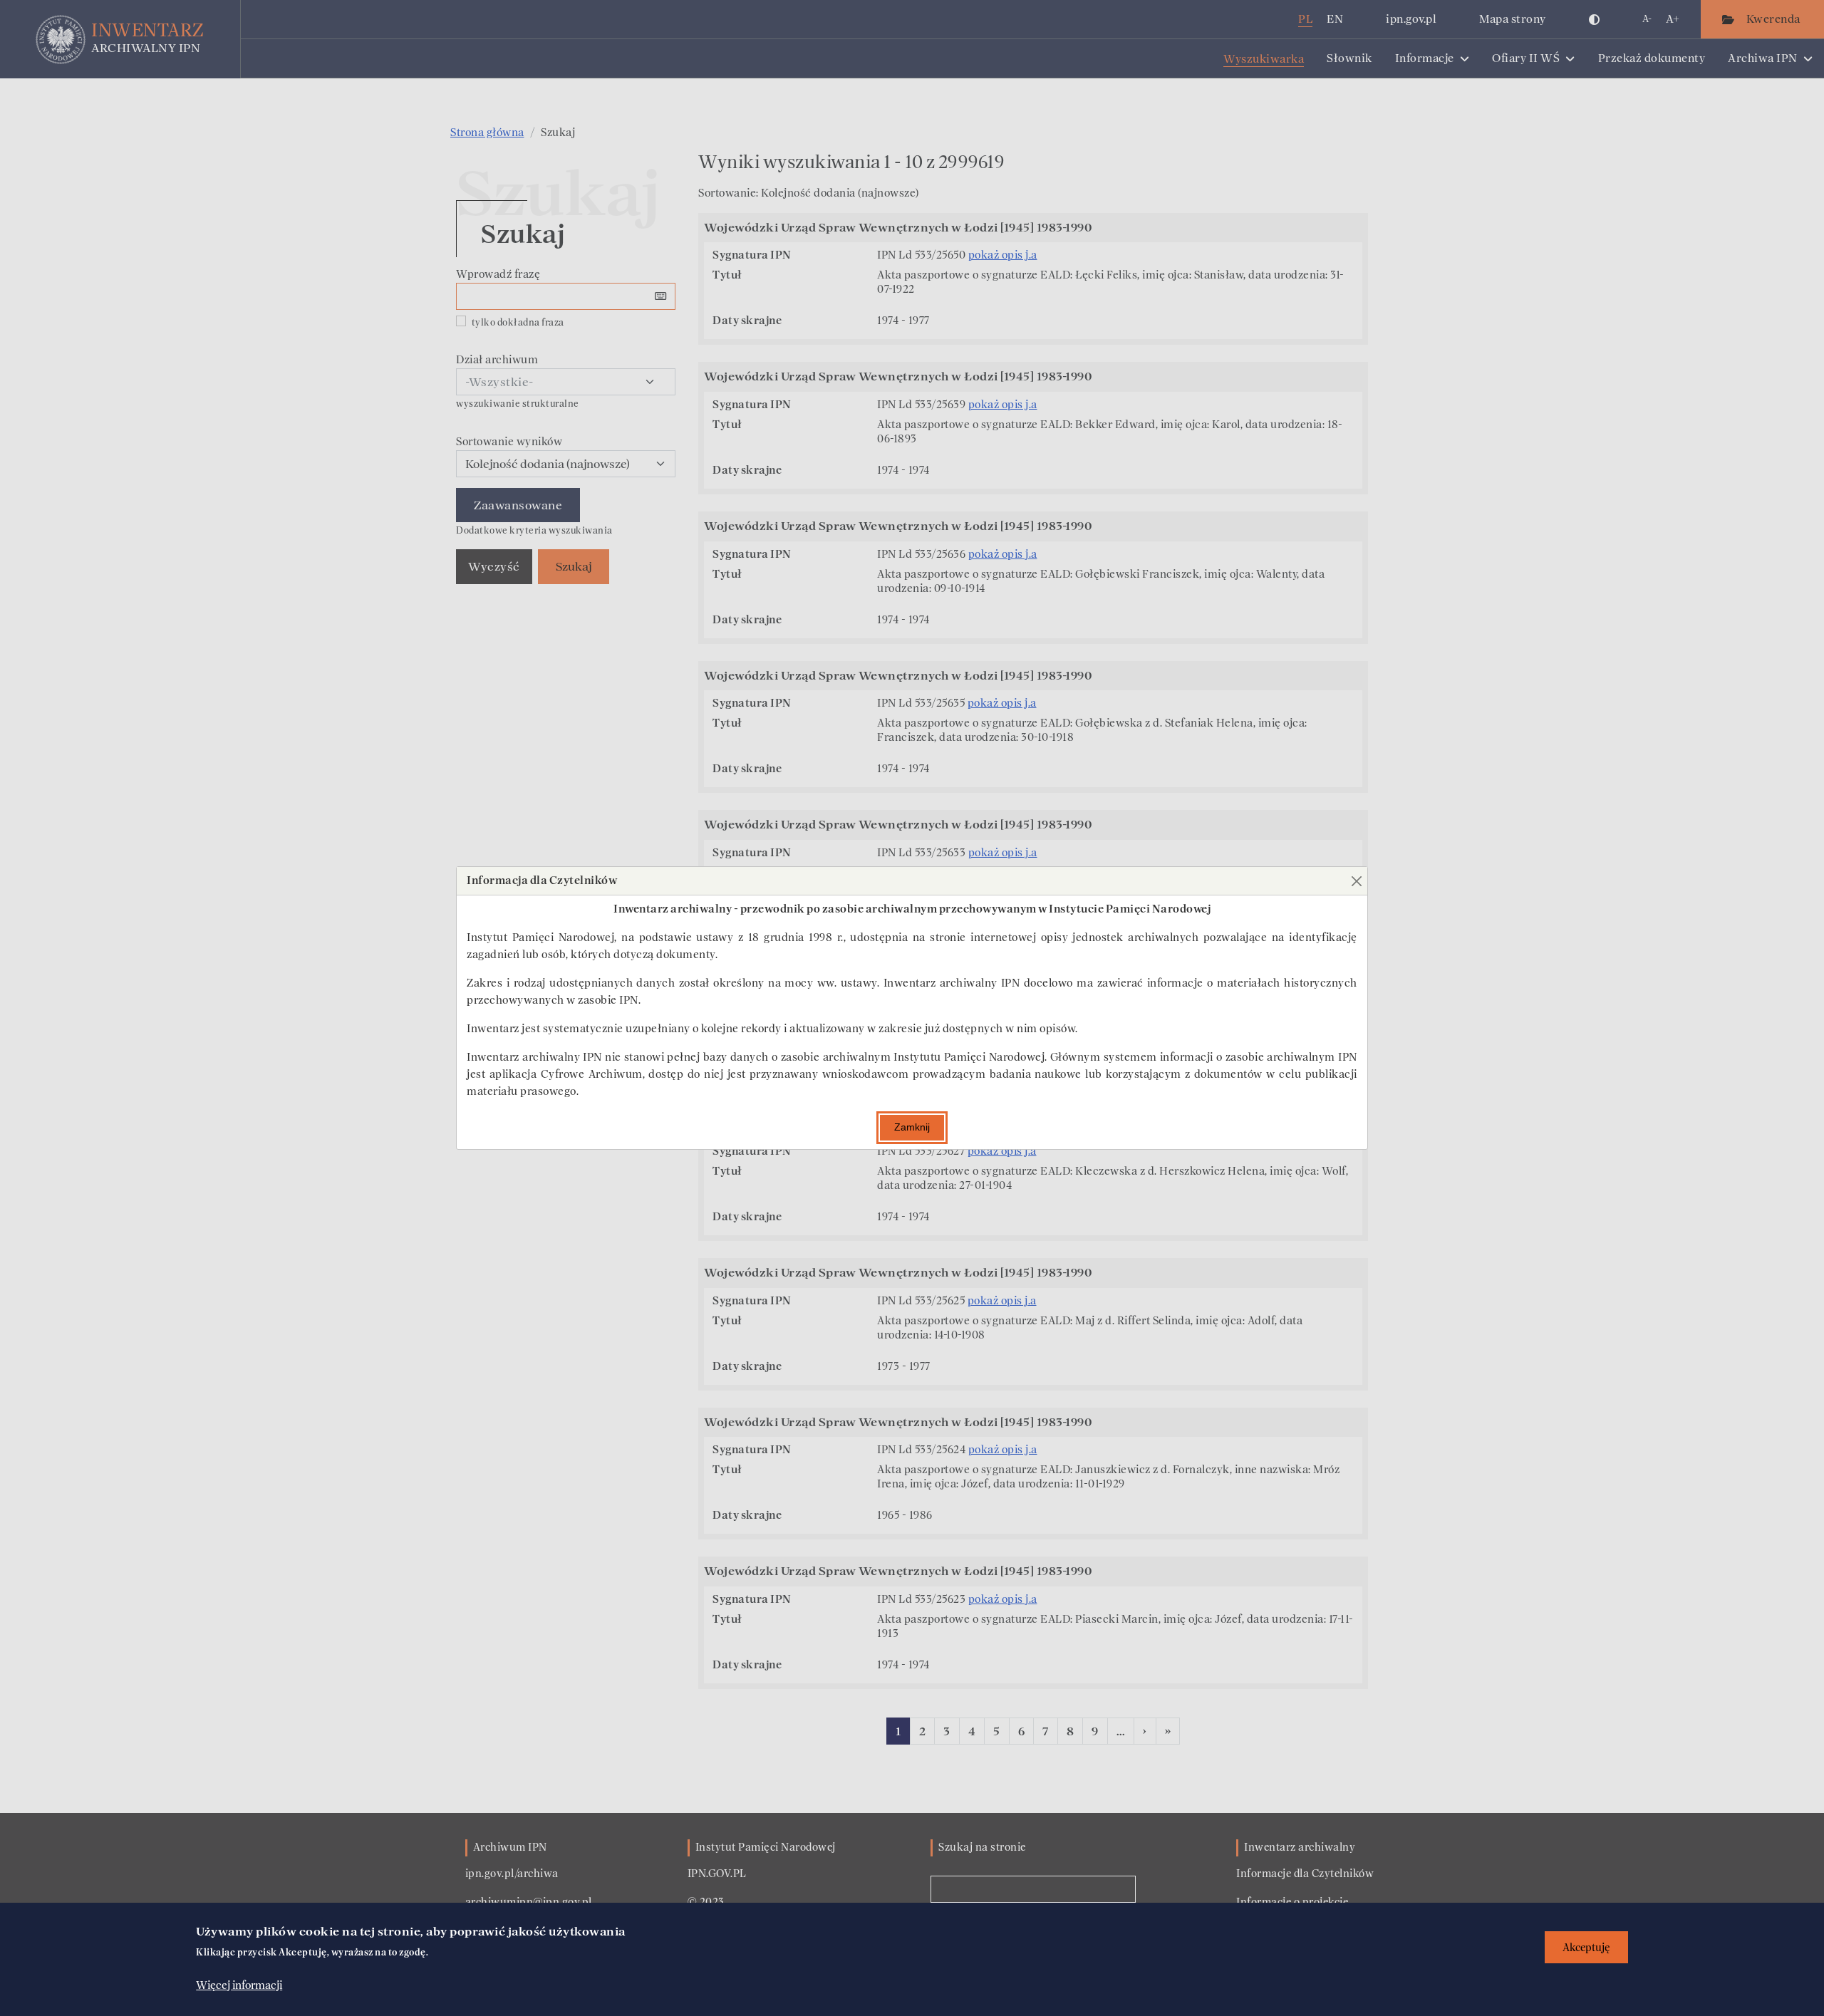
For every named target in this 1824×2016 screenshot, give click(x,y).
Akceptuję (1586, 1947)
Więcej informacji (239, 1985)
